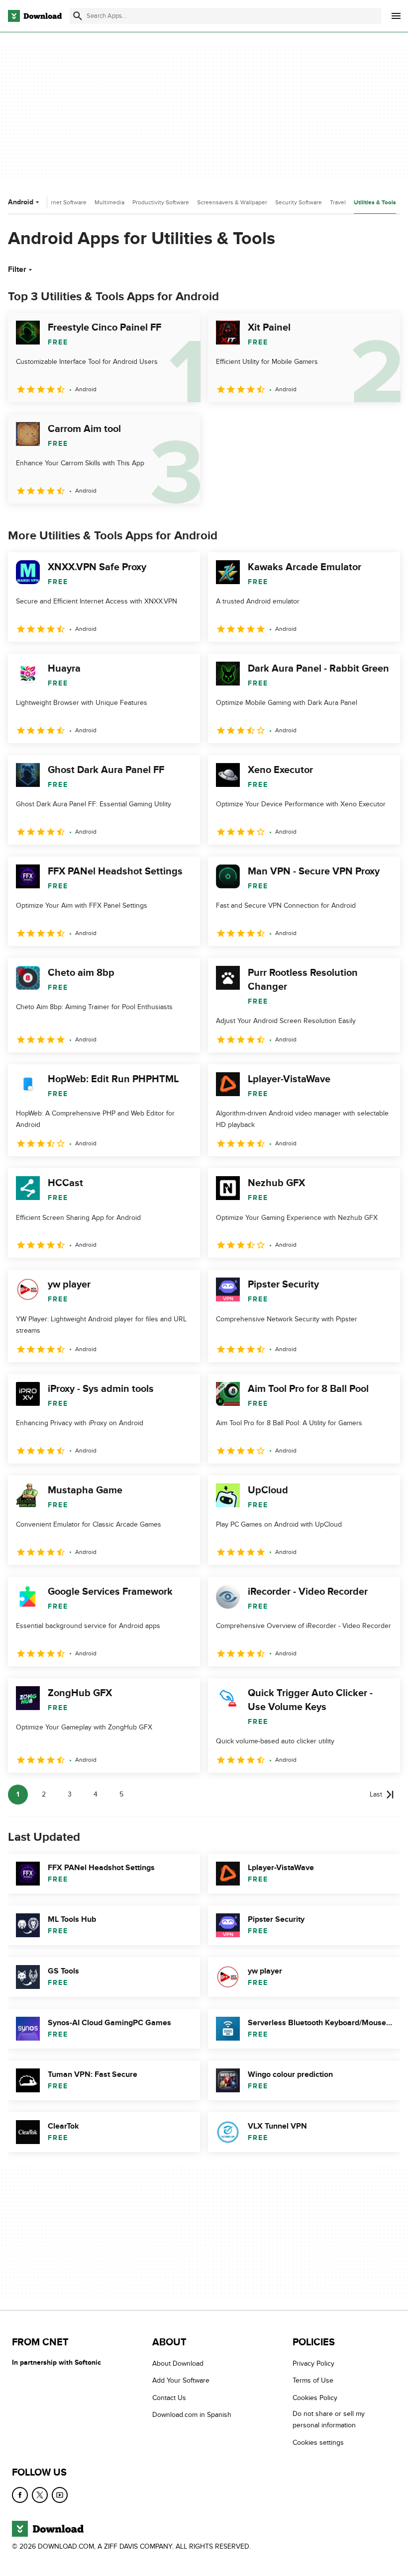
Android (21, 202)
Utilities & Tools (375, 203)
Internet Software (63, 202)
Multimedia (109, 202)
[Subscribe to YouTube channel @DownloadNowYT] (60, 2495)
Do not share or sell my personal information (329, 2419)
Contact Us (169, 2397)
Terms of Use (313, 2380)
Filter (17, 269)
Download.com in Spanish (192, 2415)
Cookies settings (318, 2442)
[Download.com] (35, 16)
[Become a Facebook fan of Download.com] (20, 2495)
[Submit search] (78, 16)
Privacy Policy (313, 2363)
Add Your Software (181, 2380)
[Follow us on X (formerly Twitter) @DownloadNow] (40, 2495)
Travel (338, 202)
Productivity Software (161, 202)
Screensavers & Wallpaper (232, 202)
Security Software (299, 202)
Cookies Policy (315, 2397)
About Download (178, 2363)
